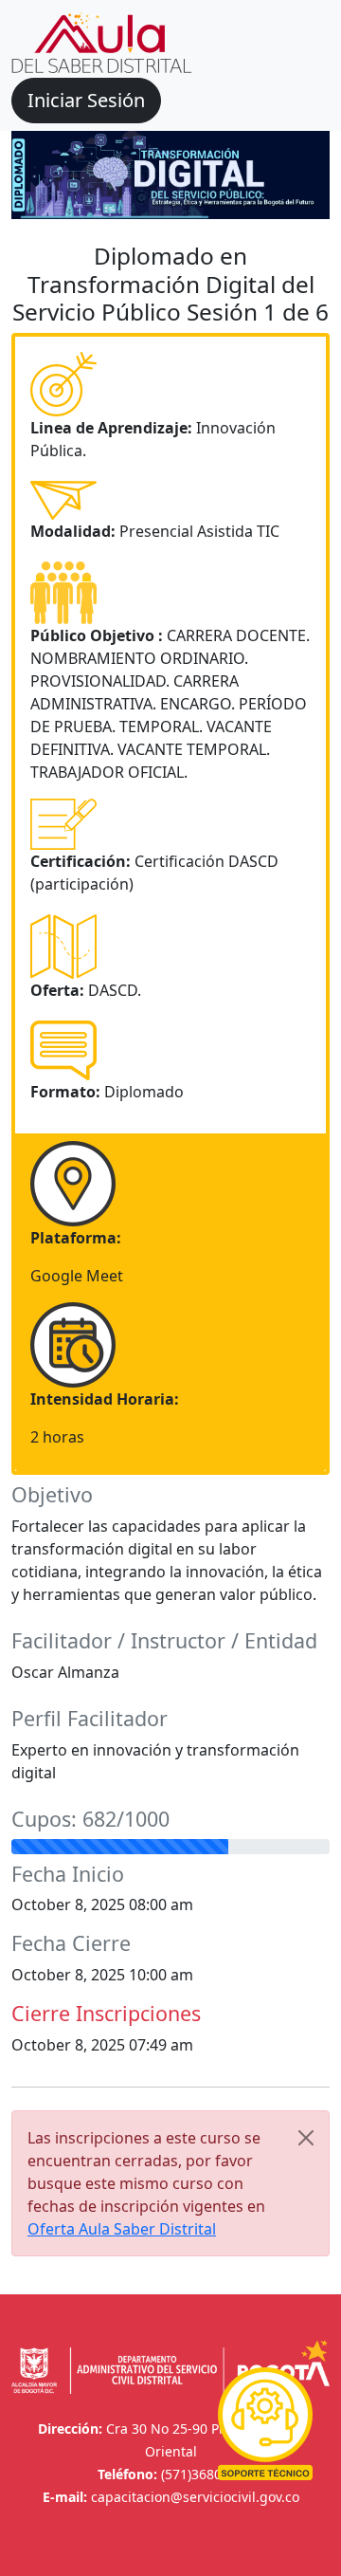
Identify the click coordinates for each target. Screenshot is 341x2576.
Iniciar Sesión (86, 100)
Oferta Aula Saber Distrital (122, 2229)
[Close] (306, 2138)
